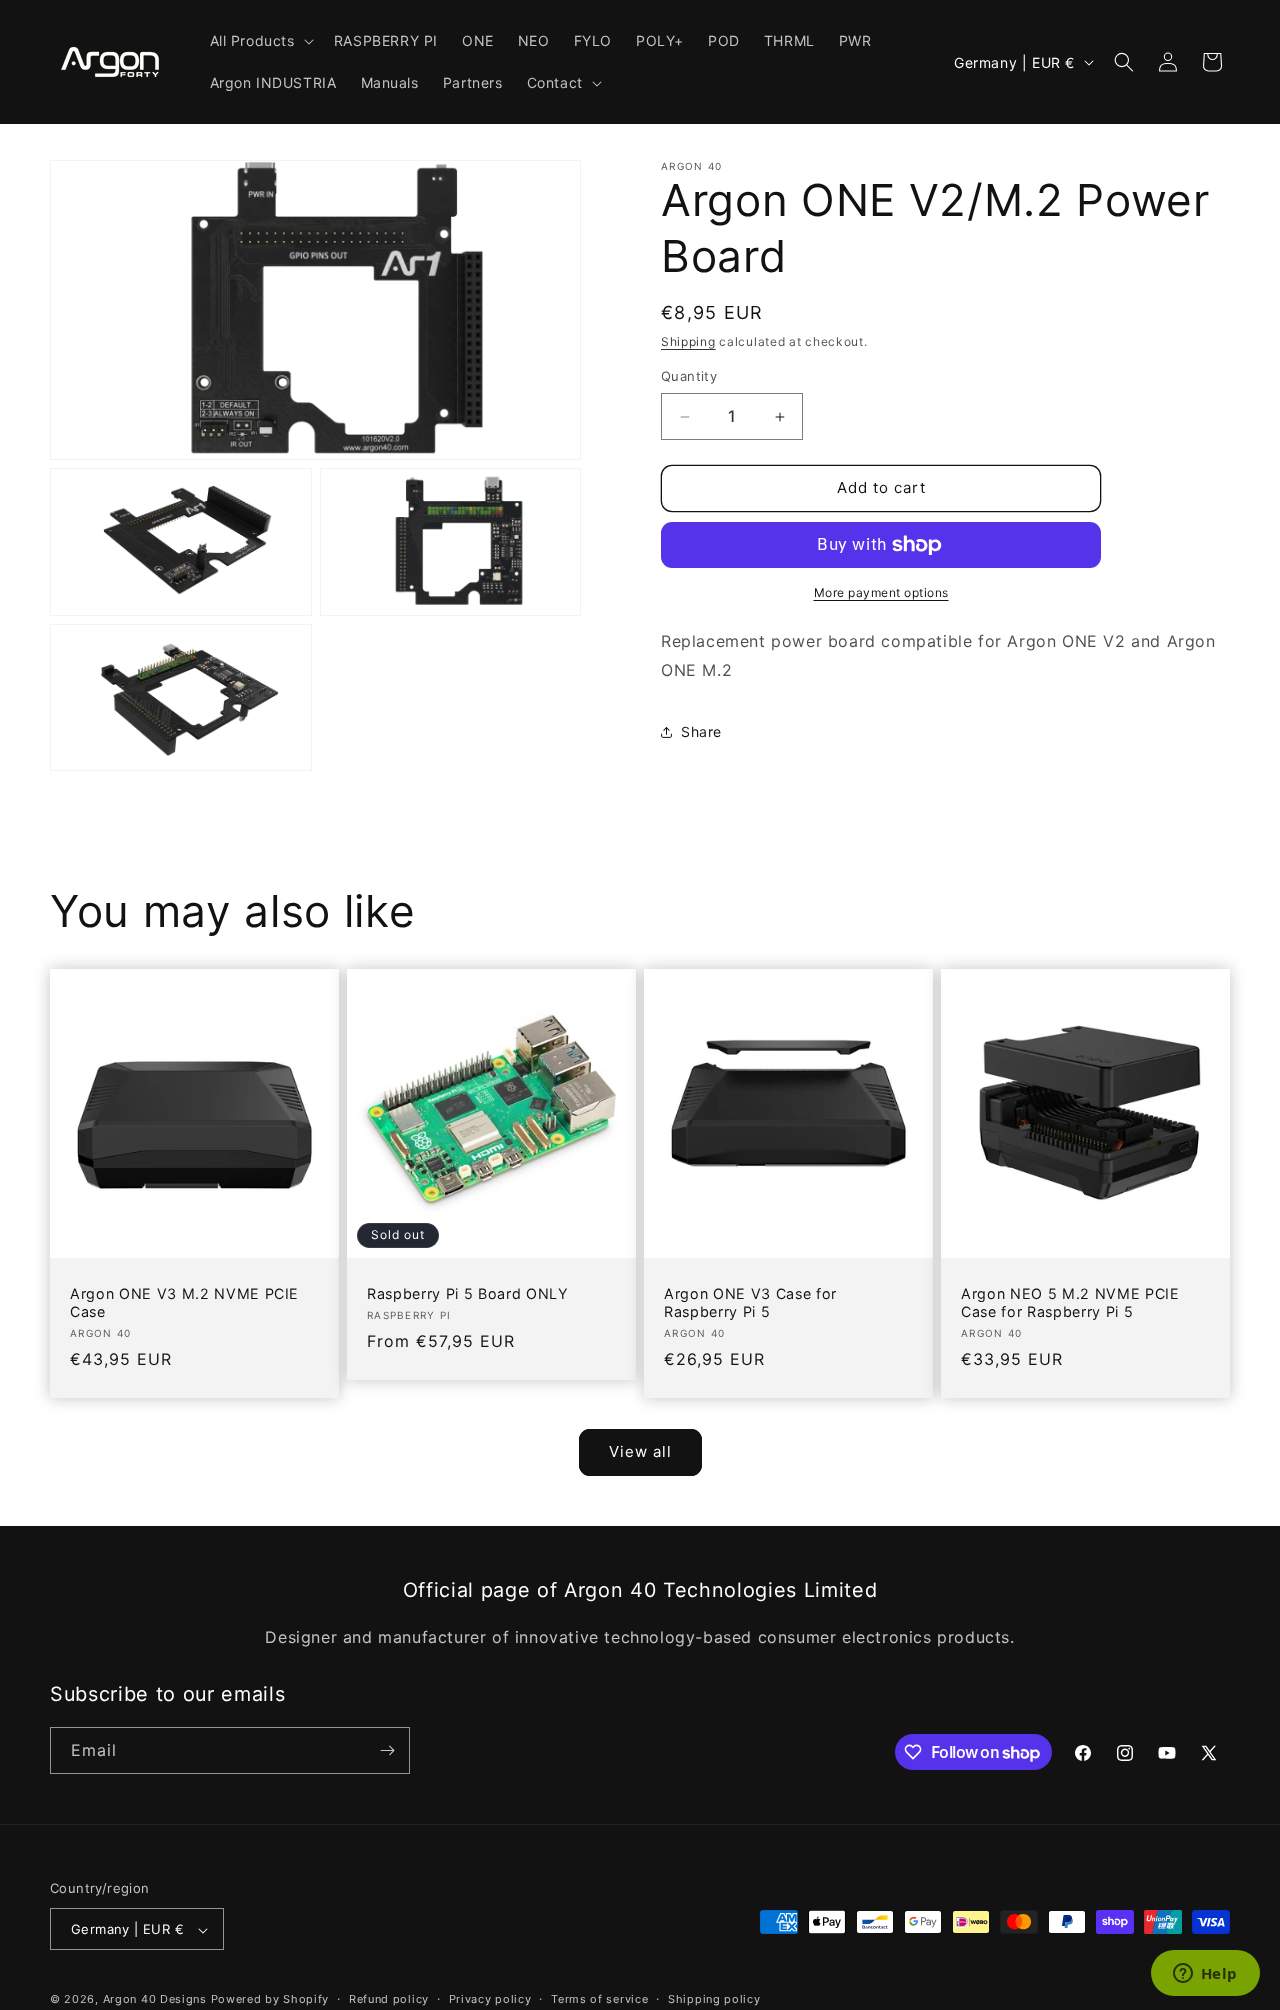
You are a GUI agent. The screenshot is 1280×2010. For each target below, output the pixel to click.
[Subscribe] (387, 1750)
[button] (260, 41)
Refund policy (389, 1999)
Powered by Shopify (270, 2000)
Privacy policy (490, 1999)
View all (640, 1451)
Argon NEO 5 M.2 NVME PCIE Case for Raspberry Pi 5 (1070, 1302)
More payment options (881, 592)
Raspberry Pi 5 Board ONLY (468, 1293)
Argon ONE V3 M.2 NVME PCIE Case (184, 1302)
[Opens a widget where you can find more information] (1205, 1975)
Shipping (688, 341)
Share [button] (701, 731)
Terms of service (599, 1999)
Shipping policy (714, 1999)
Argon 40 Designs (155, 2000)
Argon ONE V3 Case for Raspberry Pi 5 (750, 1302)
